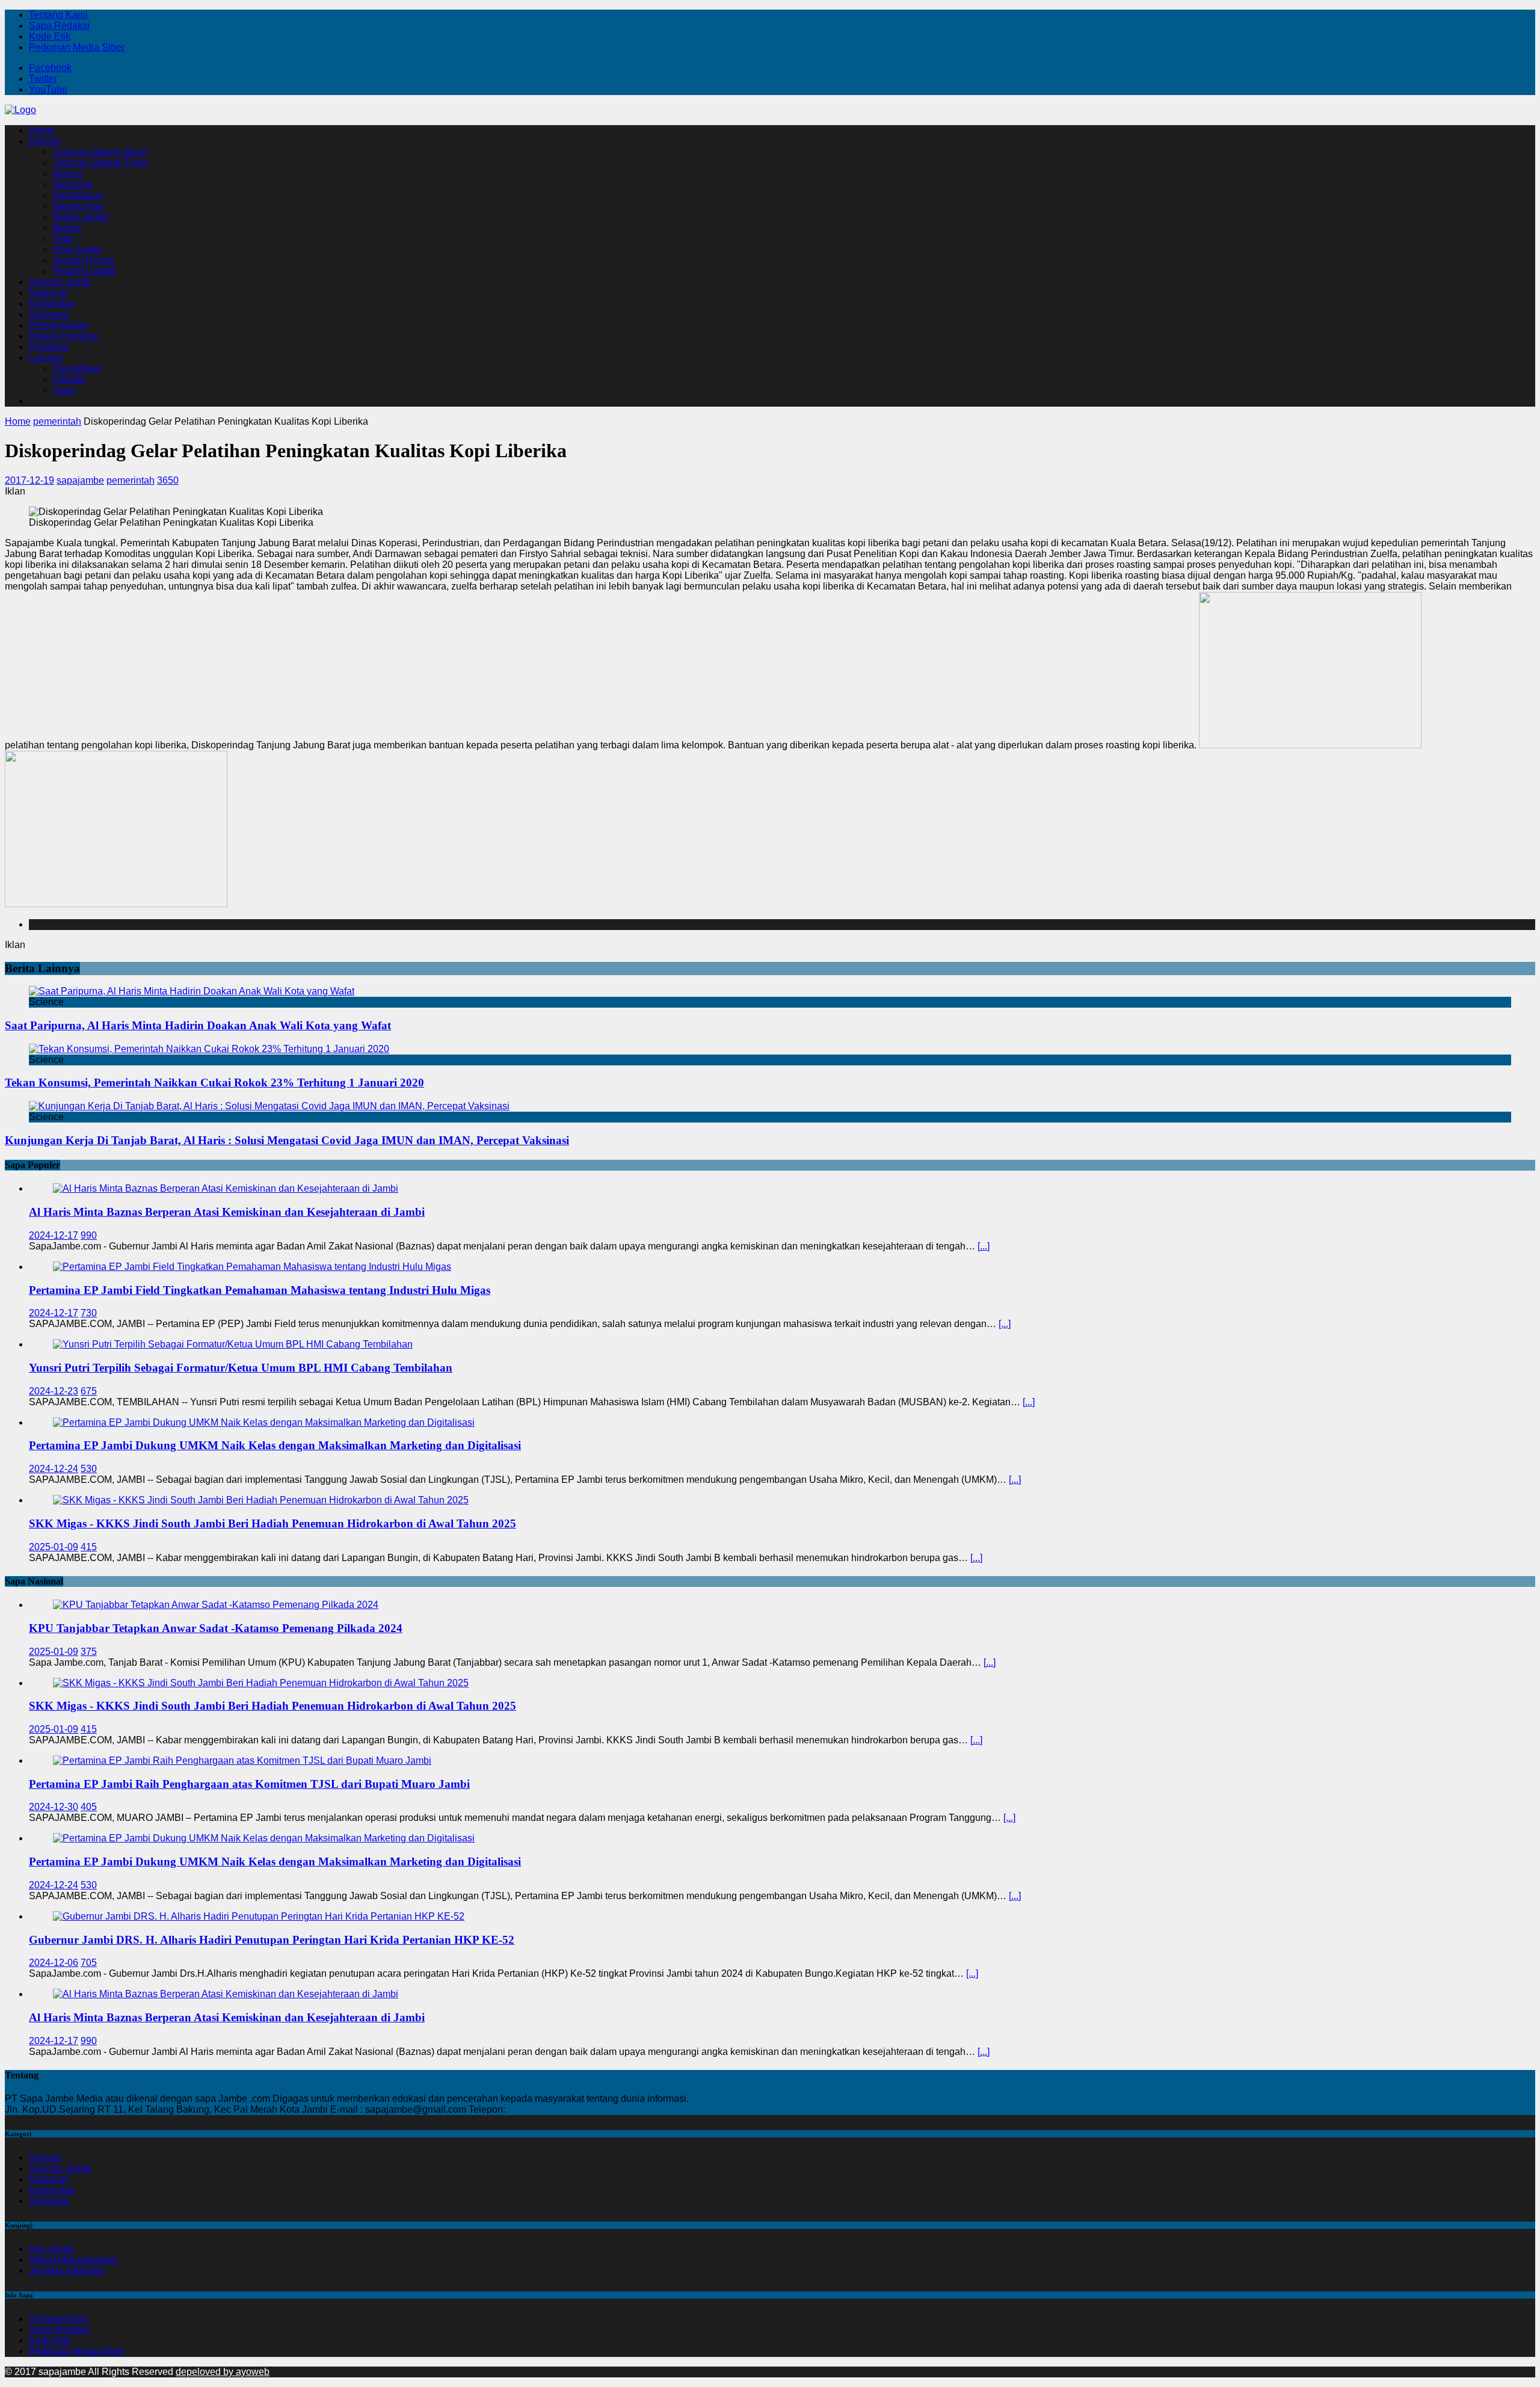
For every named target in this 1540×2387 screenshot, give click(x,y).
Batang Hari (79, 206)
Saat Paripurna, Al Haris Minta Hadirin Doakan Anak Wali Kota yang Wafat (198, 1025)
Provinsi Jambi (85, 271)
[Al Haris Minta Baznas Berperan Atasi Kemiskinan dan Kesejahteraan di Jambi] (226, 1188)
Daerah (45, 141)
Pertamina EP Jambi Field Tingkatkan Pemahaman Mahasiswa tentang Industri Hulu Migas (260, 1290)
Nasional (48, 293)
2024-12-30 (54, 1807)
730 (89, 1313)
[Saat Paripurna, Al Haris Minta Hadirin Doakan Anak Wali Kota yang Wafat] (192, 991)
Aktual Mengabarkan (73, 2260)
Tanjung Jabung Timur (100, 163)
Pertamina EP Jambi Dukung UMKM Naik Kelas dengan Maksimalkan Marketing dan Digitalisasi (275, 1445)
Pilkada (69, 379)
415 (89, 1547)
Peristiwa (49, 347)
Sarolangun (78, 195)
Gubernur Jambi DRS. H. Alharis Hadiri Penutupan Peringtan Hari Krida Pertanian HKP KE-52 (272, 1940)
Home (42, 130)
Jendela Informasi (67, 2271)
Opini (64, 390)
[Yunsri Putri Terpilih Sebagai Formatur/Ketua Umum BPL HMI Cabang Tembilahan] (233, 1344)
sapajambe (80, 480)
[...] (984, 1246)
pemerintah (131, 480)
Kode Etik (50, 36)
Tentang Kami (58, 15)
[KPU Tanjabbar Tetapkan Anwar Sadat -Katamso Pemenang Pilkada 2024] (216, 1605)
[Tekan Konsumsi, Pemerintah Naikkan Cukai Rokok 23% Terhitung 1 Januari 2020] (209, 1049)
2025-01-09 (54, 1547)
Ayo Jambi (51, 2249)
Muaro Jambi (81, 217)
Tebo (63, 239)
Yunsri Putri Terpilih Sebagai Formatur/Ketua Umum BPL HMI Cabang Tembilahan (241, 1368)
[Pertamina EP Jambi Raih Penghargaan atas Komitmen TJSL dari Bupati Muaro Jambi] (242, 1760)
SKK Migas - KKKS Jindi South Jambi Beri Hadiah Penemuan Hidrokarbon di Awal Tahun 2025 (273, 1523)
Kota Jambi (77, 249)
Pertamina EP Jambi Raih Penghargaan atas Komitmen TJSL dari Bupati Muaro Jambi (249, 1784)
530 (89, 1469)
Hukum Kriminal (63, 336)
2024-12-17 (54, 1235)
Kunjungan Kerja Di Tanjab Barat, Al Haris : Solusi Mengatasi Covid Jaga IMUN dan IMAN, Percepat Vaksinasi (287, 1140)
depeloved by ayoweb (223, 2372)
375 (89, 1652)
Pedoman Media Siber (77, 47)
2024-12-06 (54, 1963)
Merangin (73, 184)
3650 (168, 480)
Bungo (67, 228)
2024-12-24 (54, 1469)
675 (89, 1391)
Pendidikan (77, 368)
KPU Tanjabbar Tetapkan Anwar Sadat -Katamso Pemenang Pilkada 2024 (216, 1628)
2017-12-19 (29, 480)
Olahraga (49, 314)
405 (89, 1807)
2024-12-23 (54, 1391)
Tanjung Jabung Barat (100, 152)
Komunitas (52, 303)
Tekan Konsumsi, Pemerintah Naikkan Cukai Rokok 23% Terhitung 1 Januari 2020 (214, 1083)
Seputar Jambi (60, 282)
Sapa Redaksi (59, 26)
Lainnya (46, 358)
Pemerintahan (59, 325)
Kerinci (68, 174)
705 (89, 1963)
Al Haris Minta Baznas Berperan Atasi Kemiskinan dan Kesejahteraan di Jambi (227, 1212)
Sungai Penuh (84, 260)
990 (89, 1235)
